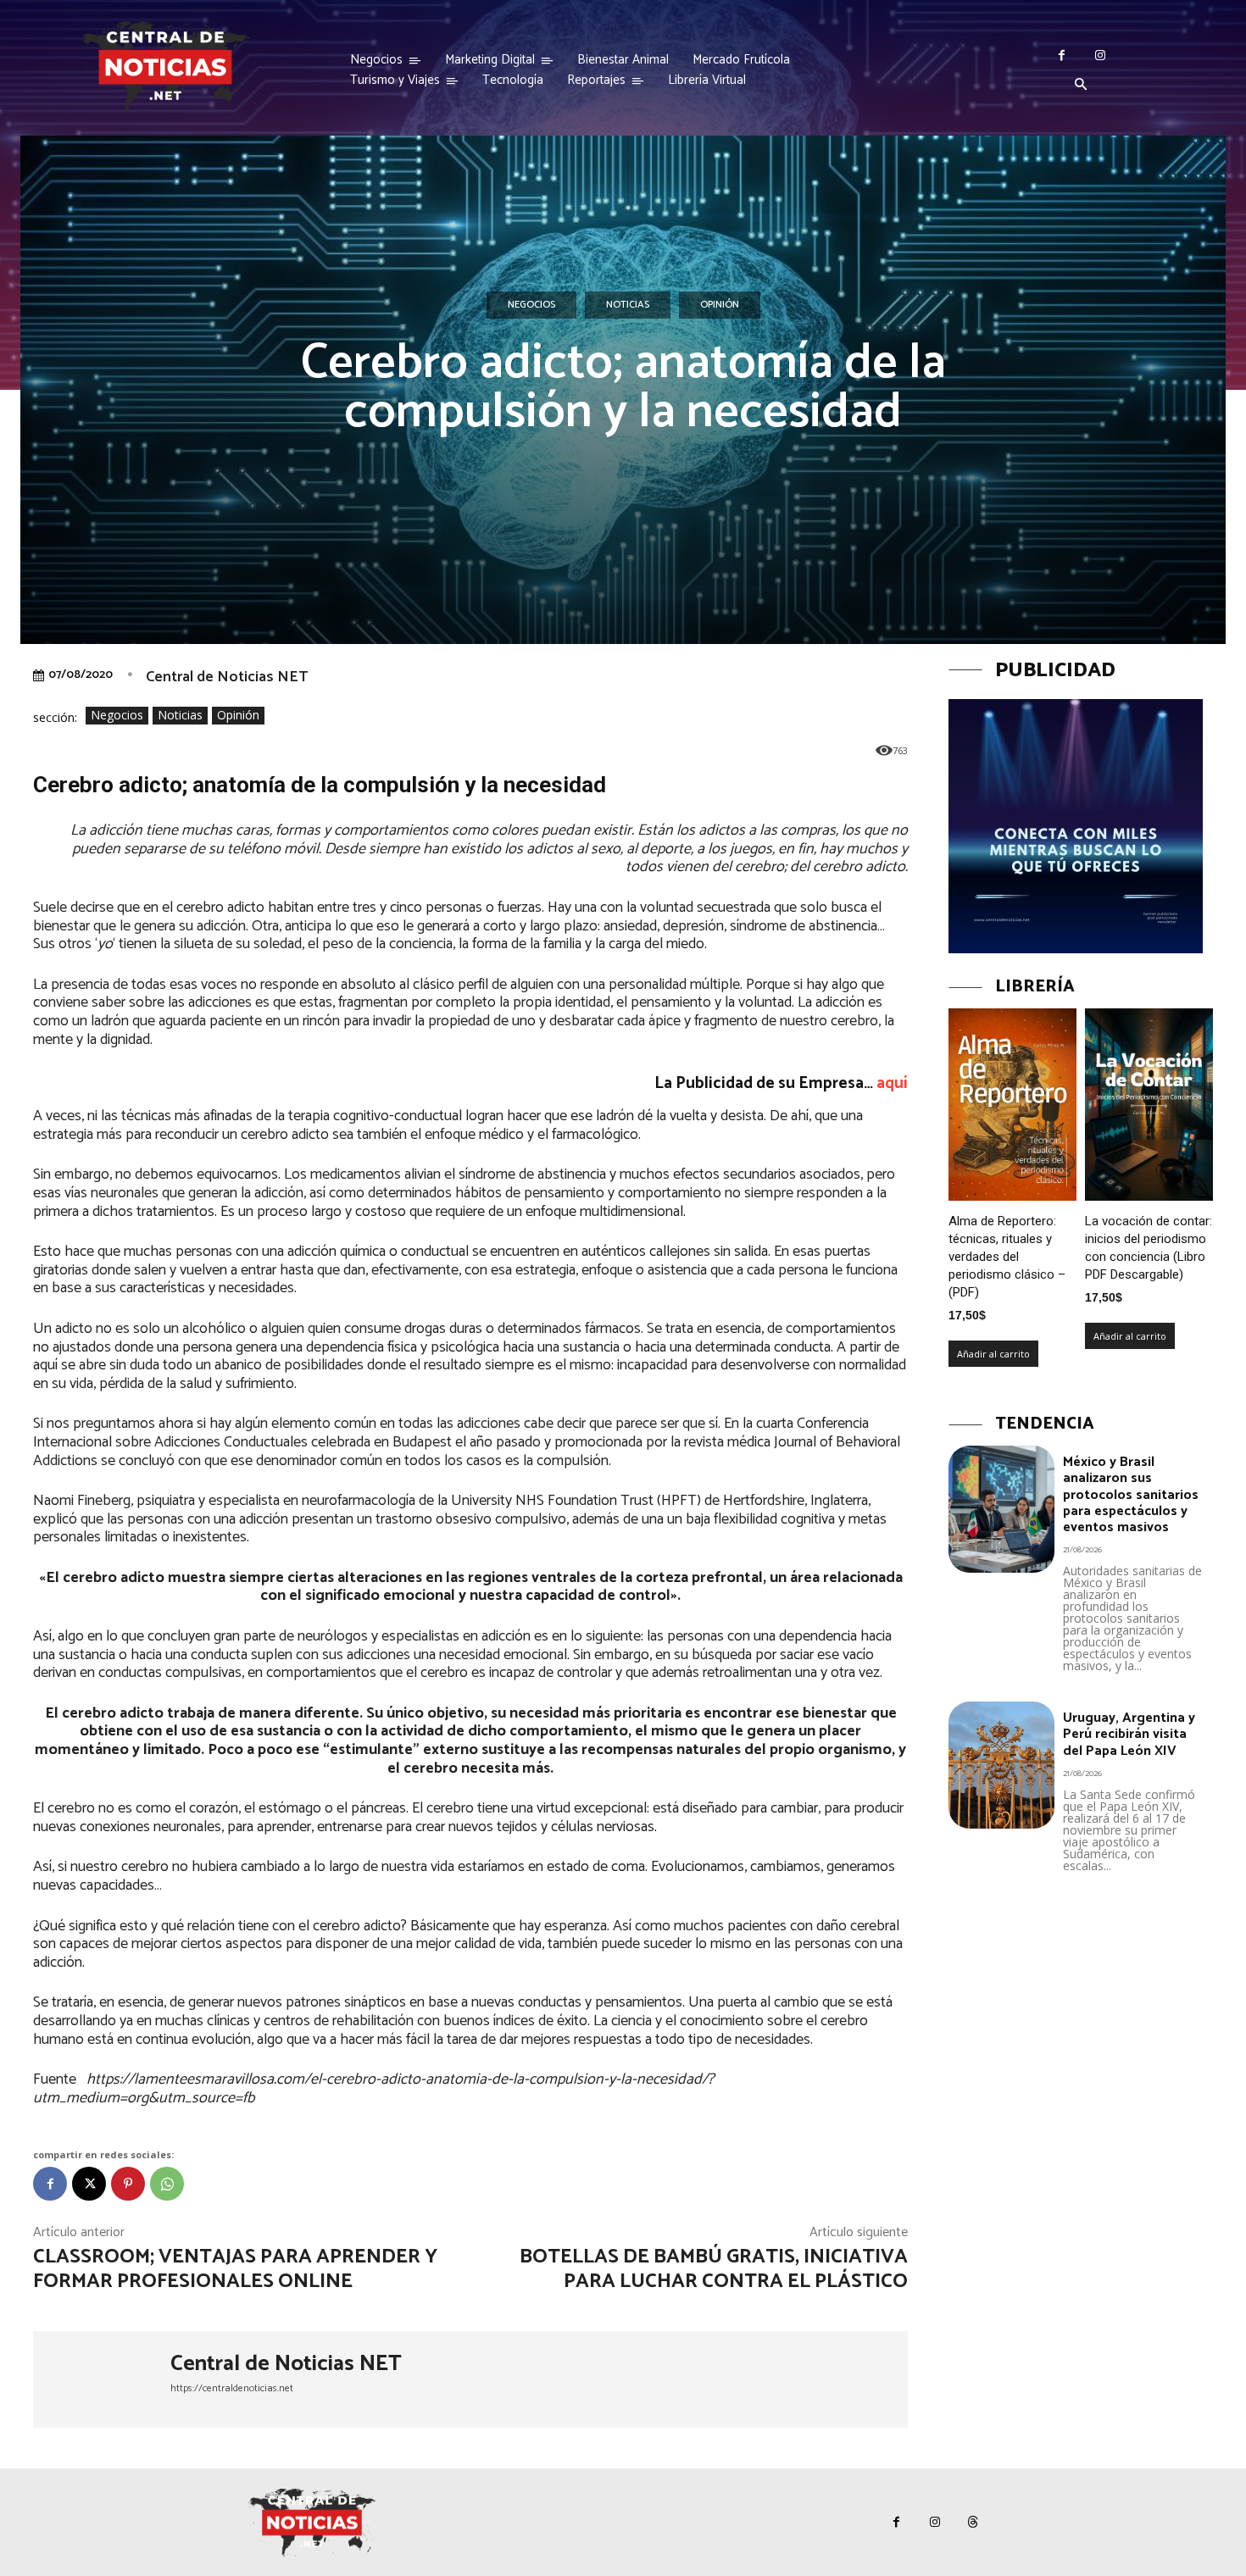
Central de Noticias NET (227, 677)
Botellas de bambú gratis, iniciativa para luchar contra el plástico (714, 2269)
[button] (1081, 86)
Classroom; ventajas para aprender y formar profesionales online (235, 2269)
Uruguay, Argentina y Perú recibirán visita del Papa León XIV (1129, 1734)
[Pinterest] (128, 2184)
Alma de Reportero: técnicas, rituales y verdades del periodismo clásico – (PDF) (1007, 1257)
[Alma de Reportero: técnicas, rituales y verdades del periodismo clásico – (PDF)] (1012, 1105)
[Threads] (973, 2522)
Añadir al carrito (993, 1354)
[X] (89, 2184)
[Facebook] (1062, 56)
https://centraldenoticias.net (232, 2388)
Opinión (720, 305)
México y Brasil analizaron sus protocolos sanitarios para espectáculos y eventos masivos (1131, 1495)
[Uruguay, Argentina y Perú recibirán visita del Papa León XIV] (1001, 1765)
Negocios (531, 305)
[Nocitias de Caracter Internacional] (165, 67)
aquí (890, 1083)
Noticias (628, 305)
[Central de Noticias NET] (102, 2379)
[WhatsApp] (167, 2184)
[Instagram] (1100, 56)
